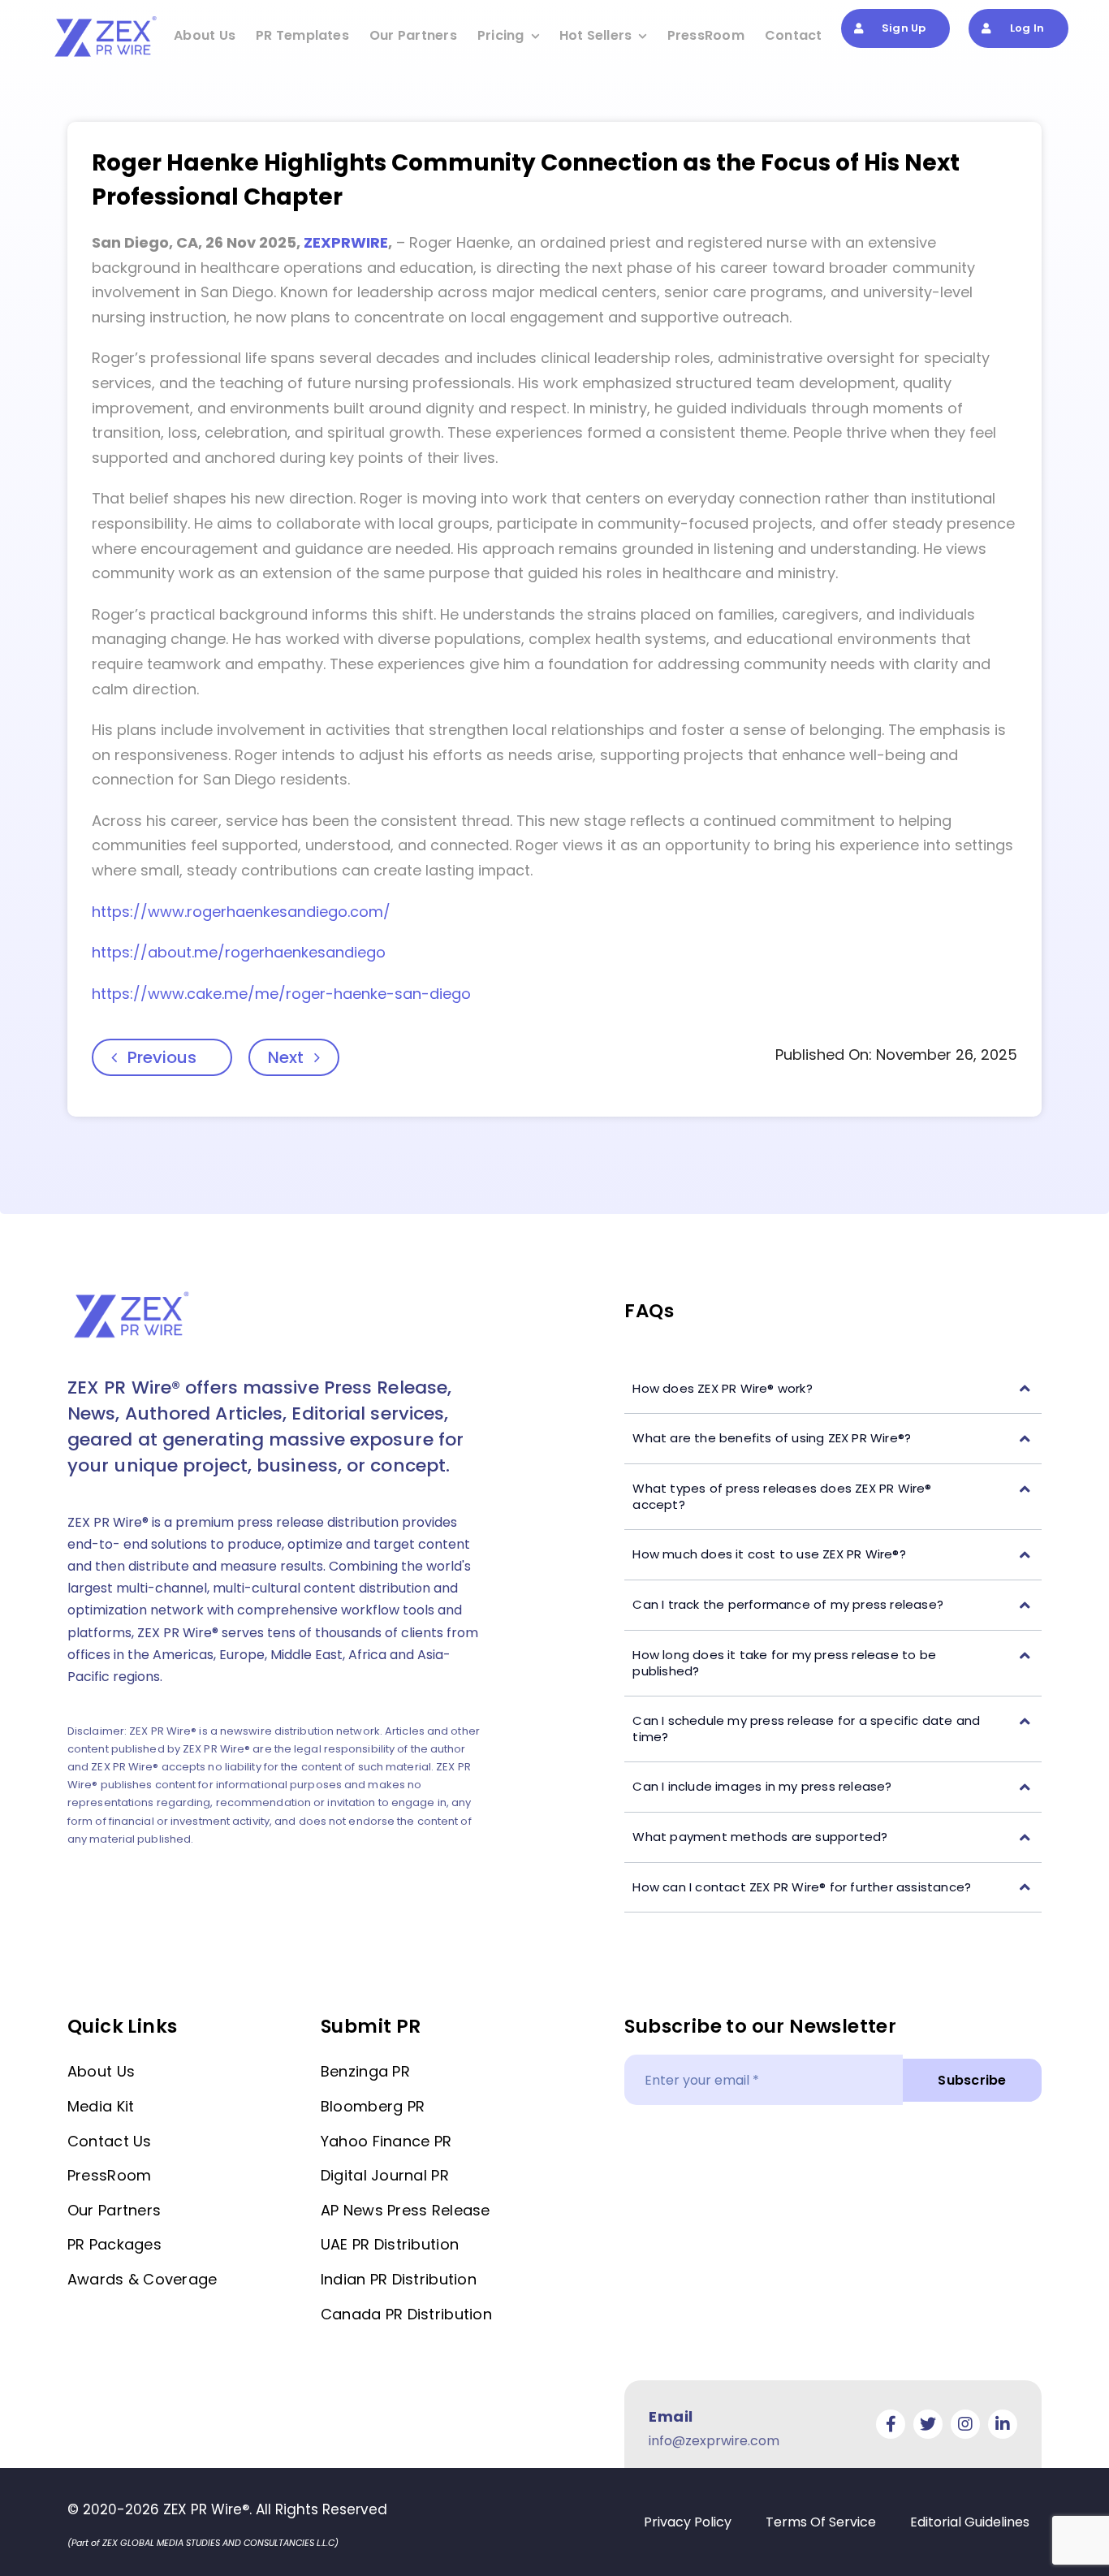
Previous (162, 1057)
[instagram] (965, 2424)
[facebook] (891, 2424)
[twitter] (928, 2424)
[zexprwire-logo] (106, 19)
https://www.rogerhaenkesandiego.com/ (241, 912)
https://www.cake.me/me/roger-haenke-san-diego (281, 994)
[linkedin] (1003, 2424)
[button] (833, 1389)
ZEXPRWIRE (346, 242)
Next (286, 1057)
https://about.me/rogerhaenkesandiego (239, 952)
